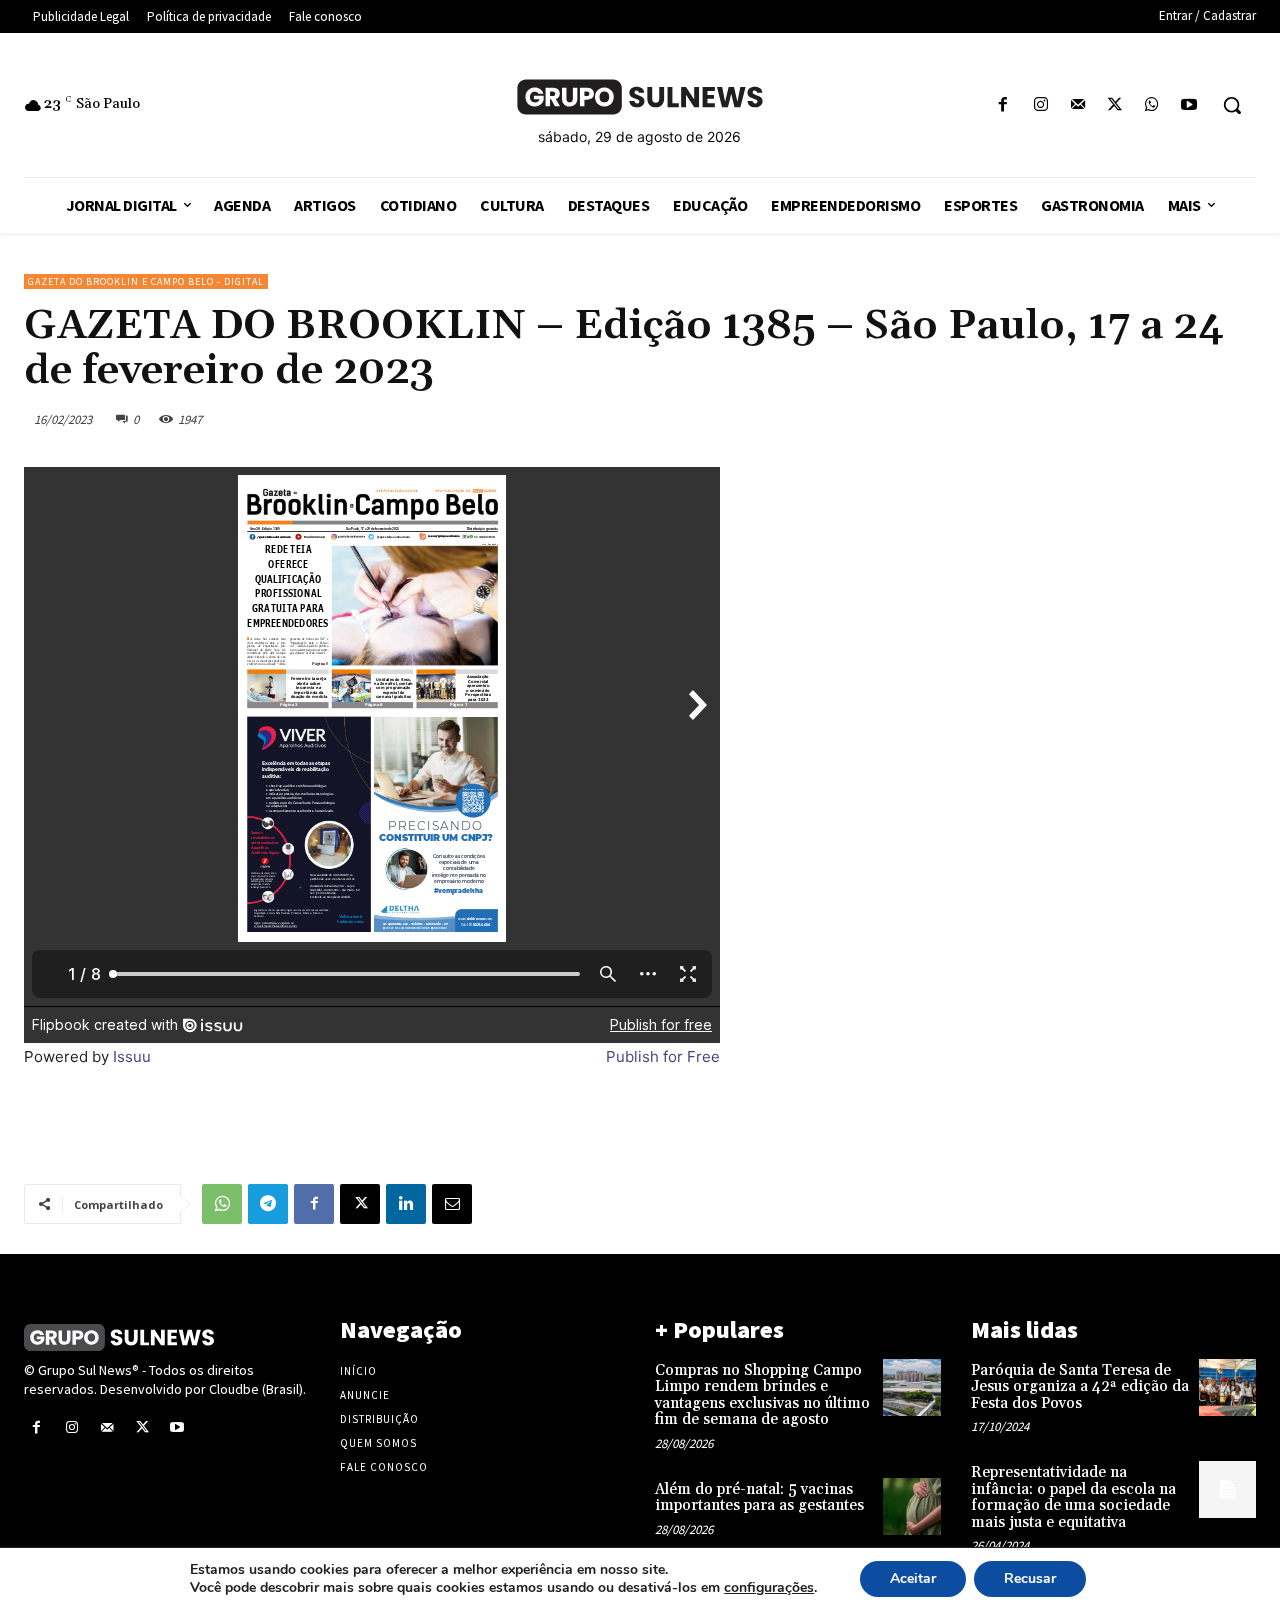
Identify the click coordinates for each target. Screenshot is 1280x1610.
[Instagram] (1040, 105)
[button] (1232, 105)
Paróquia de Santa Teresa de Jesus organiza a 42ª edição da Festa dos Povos (1080, 1387)
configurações (769, 1588)
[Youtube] (1189, 105)
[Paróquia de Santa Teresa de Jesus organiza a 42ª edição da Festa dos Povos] (1227, 1387)
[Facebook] (1003, 105)
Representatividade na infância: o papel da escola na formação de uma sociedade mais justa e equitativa (1073, 1497)
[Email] (452, 1204)
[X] (1114, 105)
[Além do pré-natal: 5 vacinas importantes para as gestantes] (911, 1506)
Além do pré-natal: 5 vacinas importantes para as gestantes (759, 1498)
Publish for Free (663, 1056)
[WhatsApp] (1152, 105)
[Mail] (1077, 105)
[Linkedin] (406, 1204)
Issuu (132, 1056)
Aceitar (913, 1578)
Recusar (1030, 1578)
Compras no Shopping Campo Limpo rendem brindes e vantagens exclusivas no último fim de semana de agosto (762, 1395)
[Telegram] (268, 1204)
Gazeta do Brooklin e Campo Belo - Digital (146, 281)
